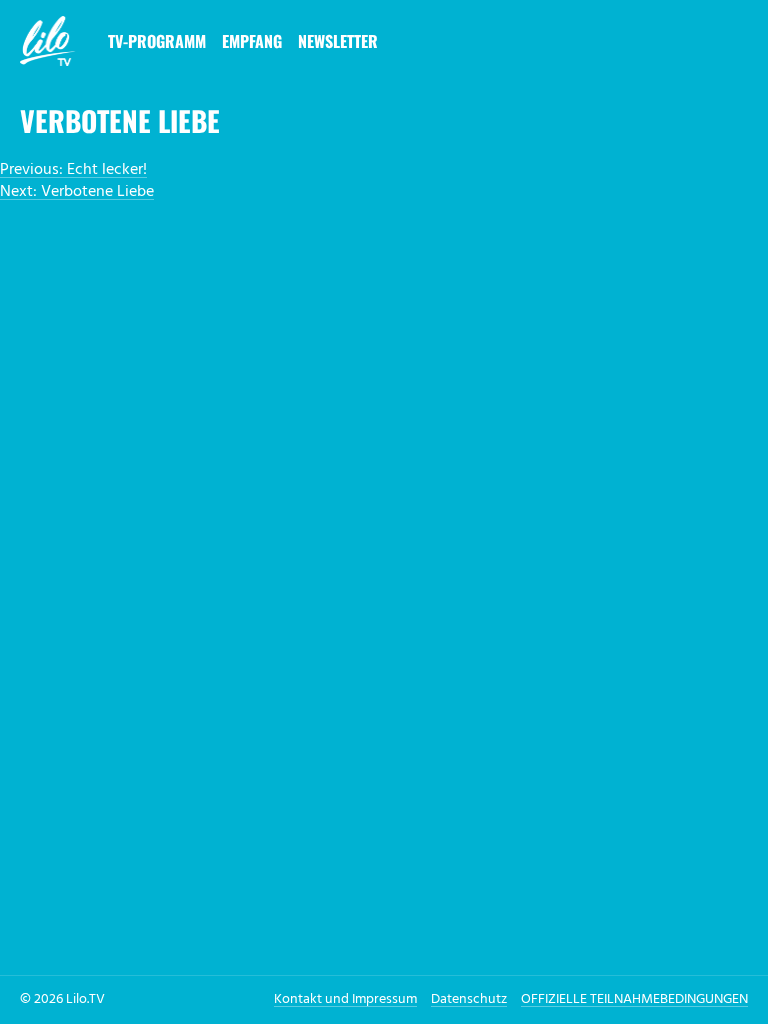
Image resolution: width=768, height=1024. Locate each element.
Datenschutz (469, 999)
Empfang (252, 41)
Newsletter (338, 41)
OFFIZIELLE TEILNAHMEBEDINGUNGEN (634, 999)
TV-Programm (157, 41)
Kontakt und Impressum (345, 999)
